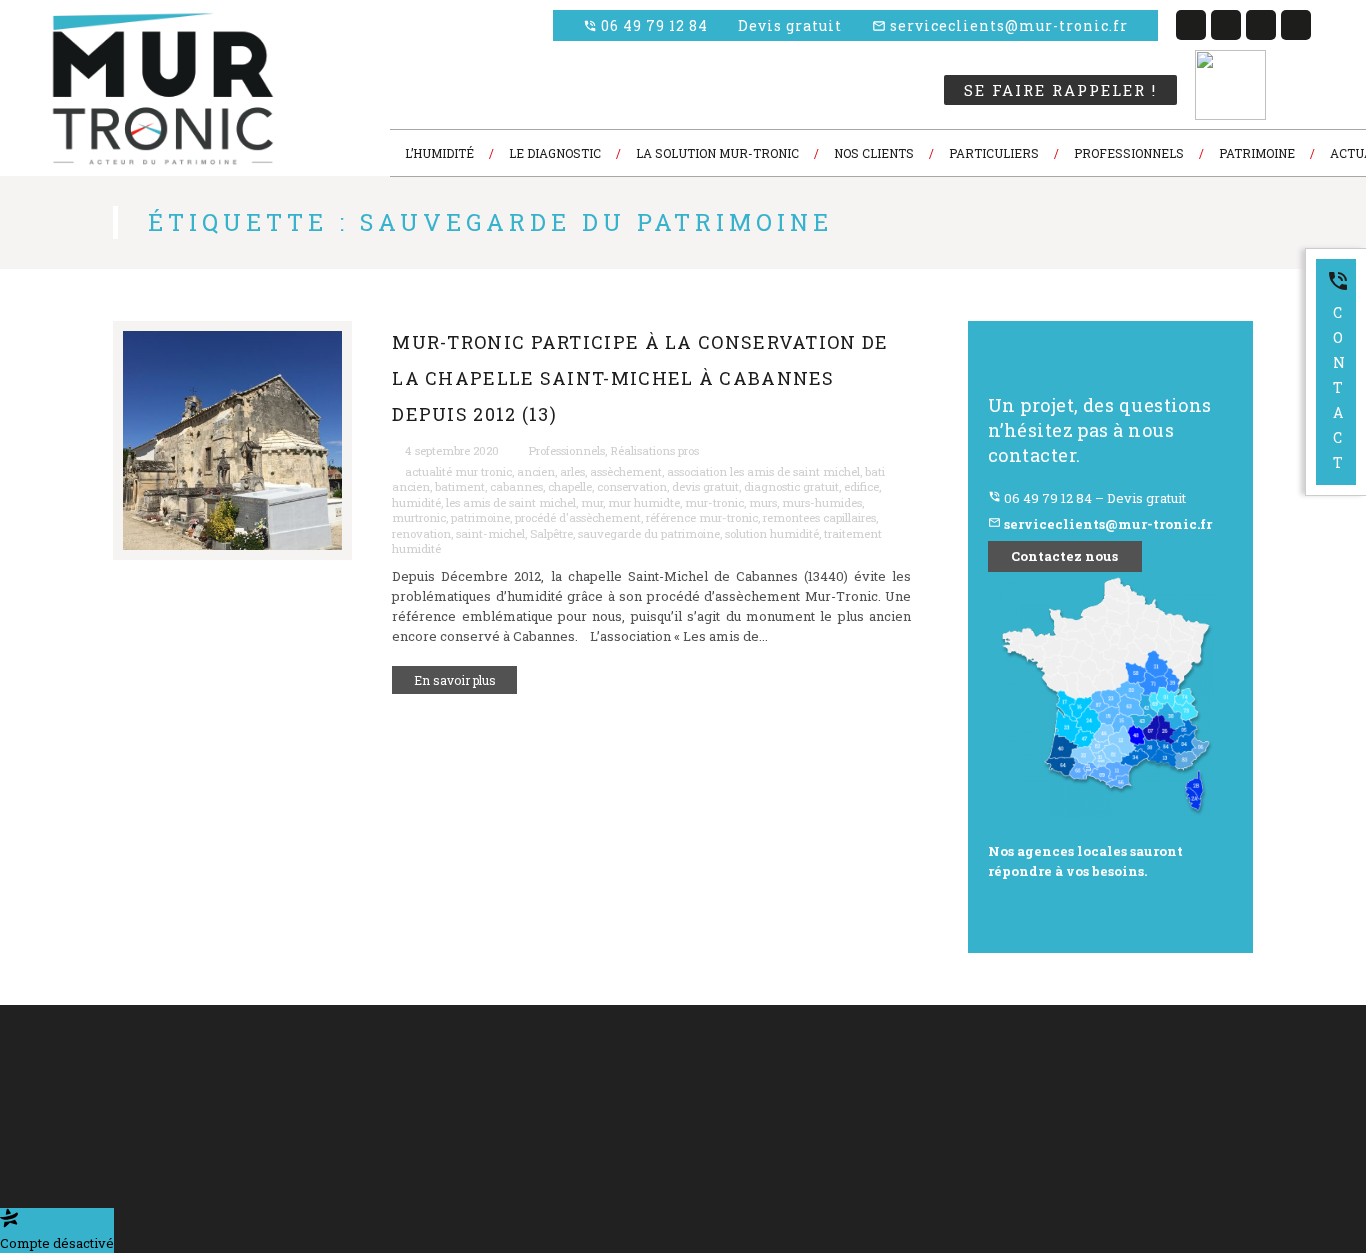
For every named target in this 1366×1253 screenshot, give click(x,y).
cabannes (516, 486)
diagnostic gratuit (791, 486)
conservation (632, 486)
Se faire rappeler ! (1060, 90)
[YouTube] (1261, 25)
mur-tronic (714, 502)
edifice (861, 486)
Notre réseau (553, 1117)
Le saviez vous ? (409, 1141)
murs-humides (822, 502)
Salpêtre (551, 533)
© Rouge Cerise (83, 1093)
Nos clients (395, 1117)
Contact (1338, 370)
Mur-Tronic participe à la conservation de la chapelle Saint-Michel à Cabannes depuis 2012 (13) (640, 378)
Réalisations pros (654, 450)
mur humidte (644, 502)
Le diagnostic (402, 1093)
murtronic (419, 517)
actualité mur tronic (458, 471)
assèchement (626, 471)
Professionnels (566, 450)
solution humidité (772, 533)
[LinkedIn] (1226, 25)
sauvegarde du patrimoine (649, 533)
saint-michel (490, 533)
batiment (460, 486)
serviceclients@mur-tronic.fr (1000, 25)
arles (572, 471)
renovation (421, 533)
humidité (416, 502)
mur (592, 502)
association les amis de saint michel (763, 471)
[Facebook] (1191, 25)
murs (763, 502)
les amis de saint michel (511, 502)
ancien (536, 471)
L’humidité (547, 1068)
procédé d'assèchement (578, 517)
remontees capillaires (819, 517)
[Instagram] (1296, 25)
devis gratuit (705, 486)
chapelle (570, 486)
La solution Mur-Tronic (579, 1093)
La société (393, 1068)
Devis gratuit (790, 25)
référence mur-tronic (702, 517)
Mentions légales (564, 1141)
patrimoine (480, 517)
